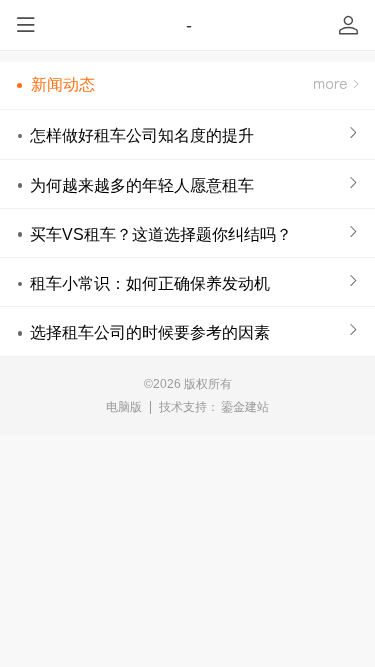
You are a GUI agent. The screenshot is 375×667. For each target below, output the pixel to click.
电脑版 (124, 406)
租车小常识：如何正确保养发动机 (150, 283)
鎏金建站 (245, 406)
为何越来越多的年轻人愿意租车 (142, 185)
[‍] (336, 85)
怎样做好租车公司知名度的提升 (142, 135)
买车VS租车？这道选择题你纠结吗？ (161, 234)
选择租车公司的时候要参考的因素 (150, 332)
